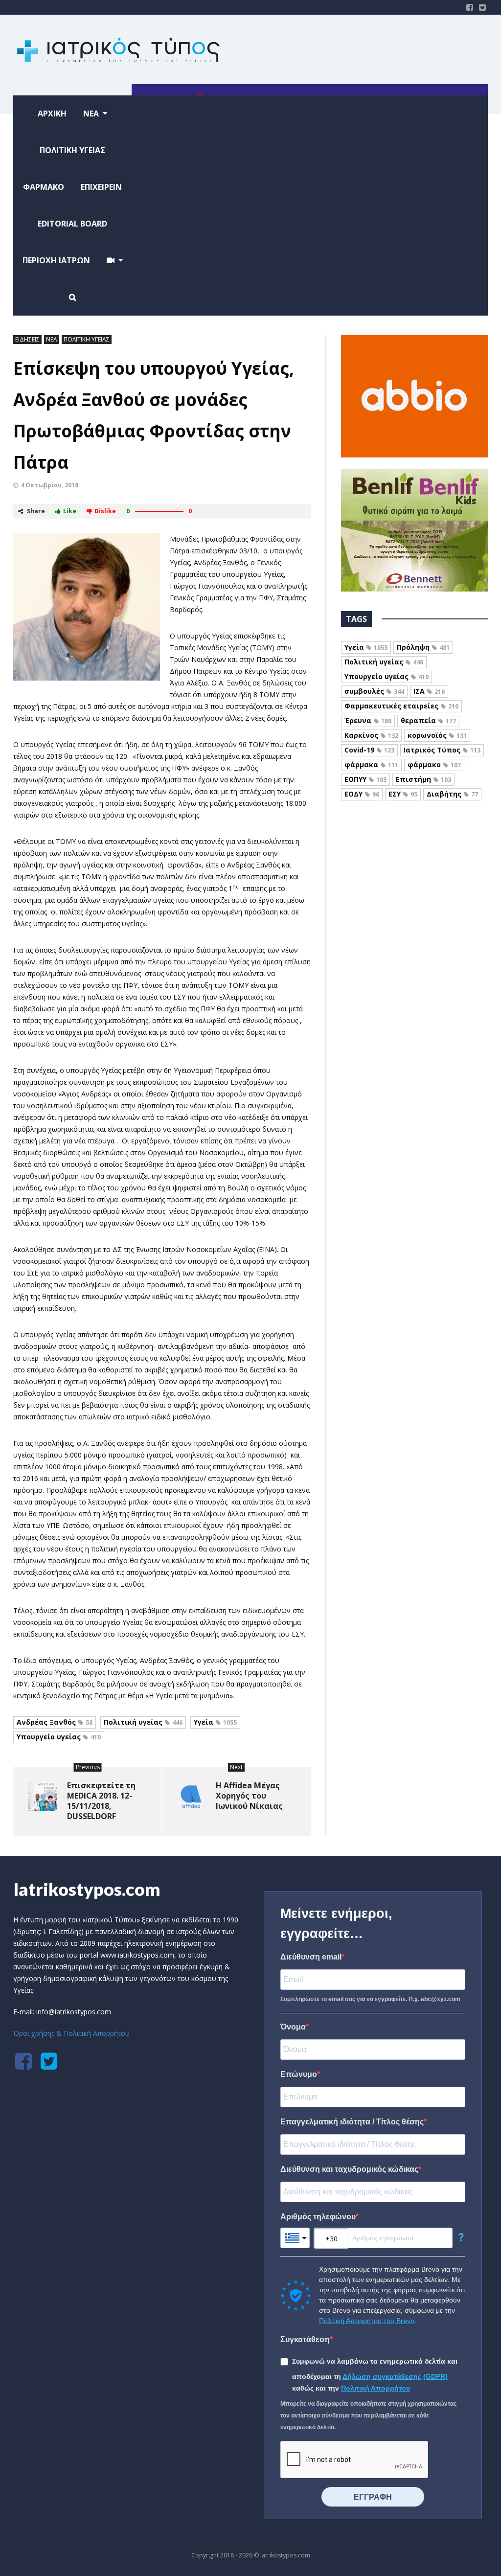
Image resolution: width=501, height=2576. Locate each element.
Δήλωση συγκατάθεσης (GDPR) (395, 2376)
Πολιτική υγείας (143, 1722)
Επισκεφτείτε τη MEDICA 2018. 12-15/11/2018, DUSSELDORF (101, 1801)
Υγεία (215, 1722)
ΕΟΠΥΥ (365, 779)
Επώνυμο (299, 2074)
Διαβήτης (452, 794)
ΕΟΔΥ (362, 794)
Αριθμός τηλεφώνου (318, 2217)
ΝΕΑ (52, 339)
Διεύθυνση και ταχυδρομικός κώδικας (349, 2169)
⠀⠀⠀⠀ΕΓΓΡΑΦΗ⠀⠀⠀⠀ (373, 2497)
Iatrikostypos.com (87, 1889)
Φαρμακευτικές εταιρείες (401, 706)
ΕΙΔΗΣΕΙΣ (27, 339)
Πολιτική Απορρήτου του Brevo (367, 2321)
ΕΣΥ (403, 794)
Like (70, 511)
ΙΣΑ (429, 691)
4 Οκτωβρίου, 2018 (49, 485)
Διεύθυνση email (311, 1957)
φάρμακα (371, 764)
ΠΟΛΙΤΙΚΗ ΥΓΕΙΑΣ (87, 339)
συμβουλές (374, 691)
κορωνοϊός (437, 735)
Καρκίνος (371, 735)
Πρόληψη (423, 647)
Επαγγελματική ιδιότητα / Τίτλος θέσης (352, 2122)
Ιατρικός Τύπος (442, 750)
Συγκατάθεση (305, 2339)
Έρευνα (368, 720)
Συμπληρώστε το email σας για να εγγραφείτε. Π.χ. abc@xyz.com (370, 1999)
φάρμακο (434, 764)
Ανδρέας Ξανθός (55, 1722)
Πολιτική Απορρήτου (376, 2388)
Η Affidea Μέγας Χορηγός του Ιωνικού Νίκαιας (249, 1796)
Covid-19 (369, 750)
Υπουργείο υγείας (59, 1737)
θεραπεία (428, 720)
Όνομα (293, 2027)
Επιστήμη (423, 779)
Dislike (105, 511)
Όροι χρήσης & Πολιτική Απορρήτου (71, 2033)
